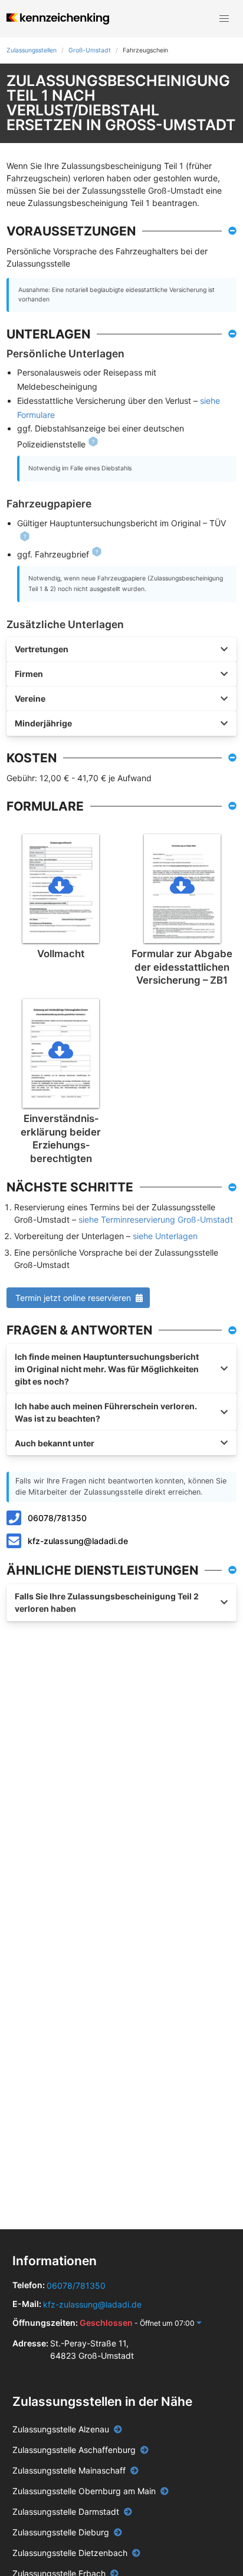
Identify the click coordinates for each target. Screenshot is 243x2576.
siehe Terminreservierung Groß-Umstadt (156, 1219)
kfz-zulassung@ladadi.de (78, 1541)
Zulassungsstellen (32, 50)
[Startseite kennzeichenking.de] (58, 19)
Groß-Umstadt (90, 50)
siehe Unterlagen (165, 1236)
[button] (224, 19)
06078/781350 (57, 1518)
